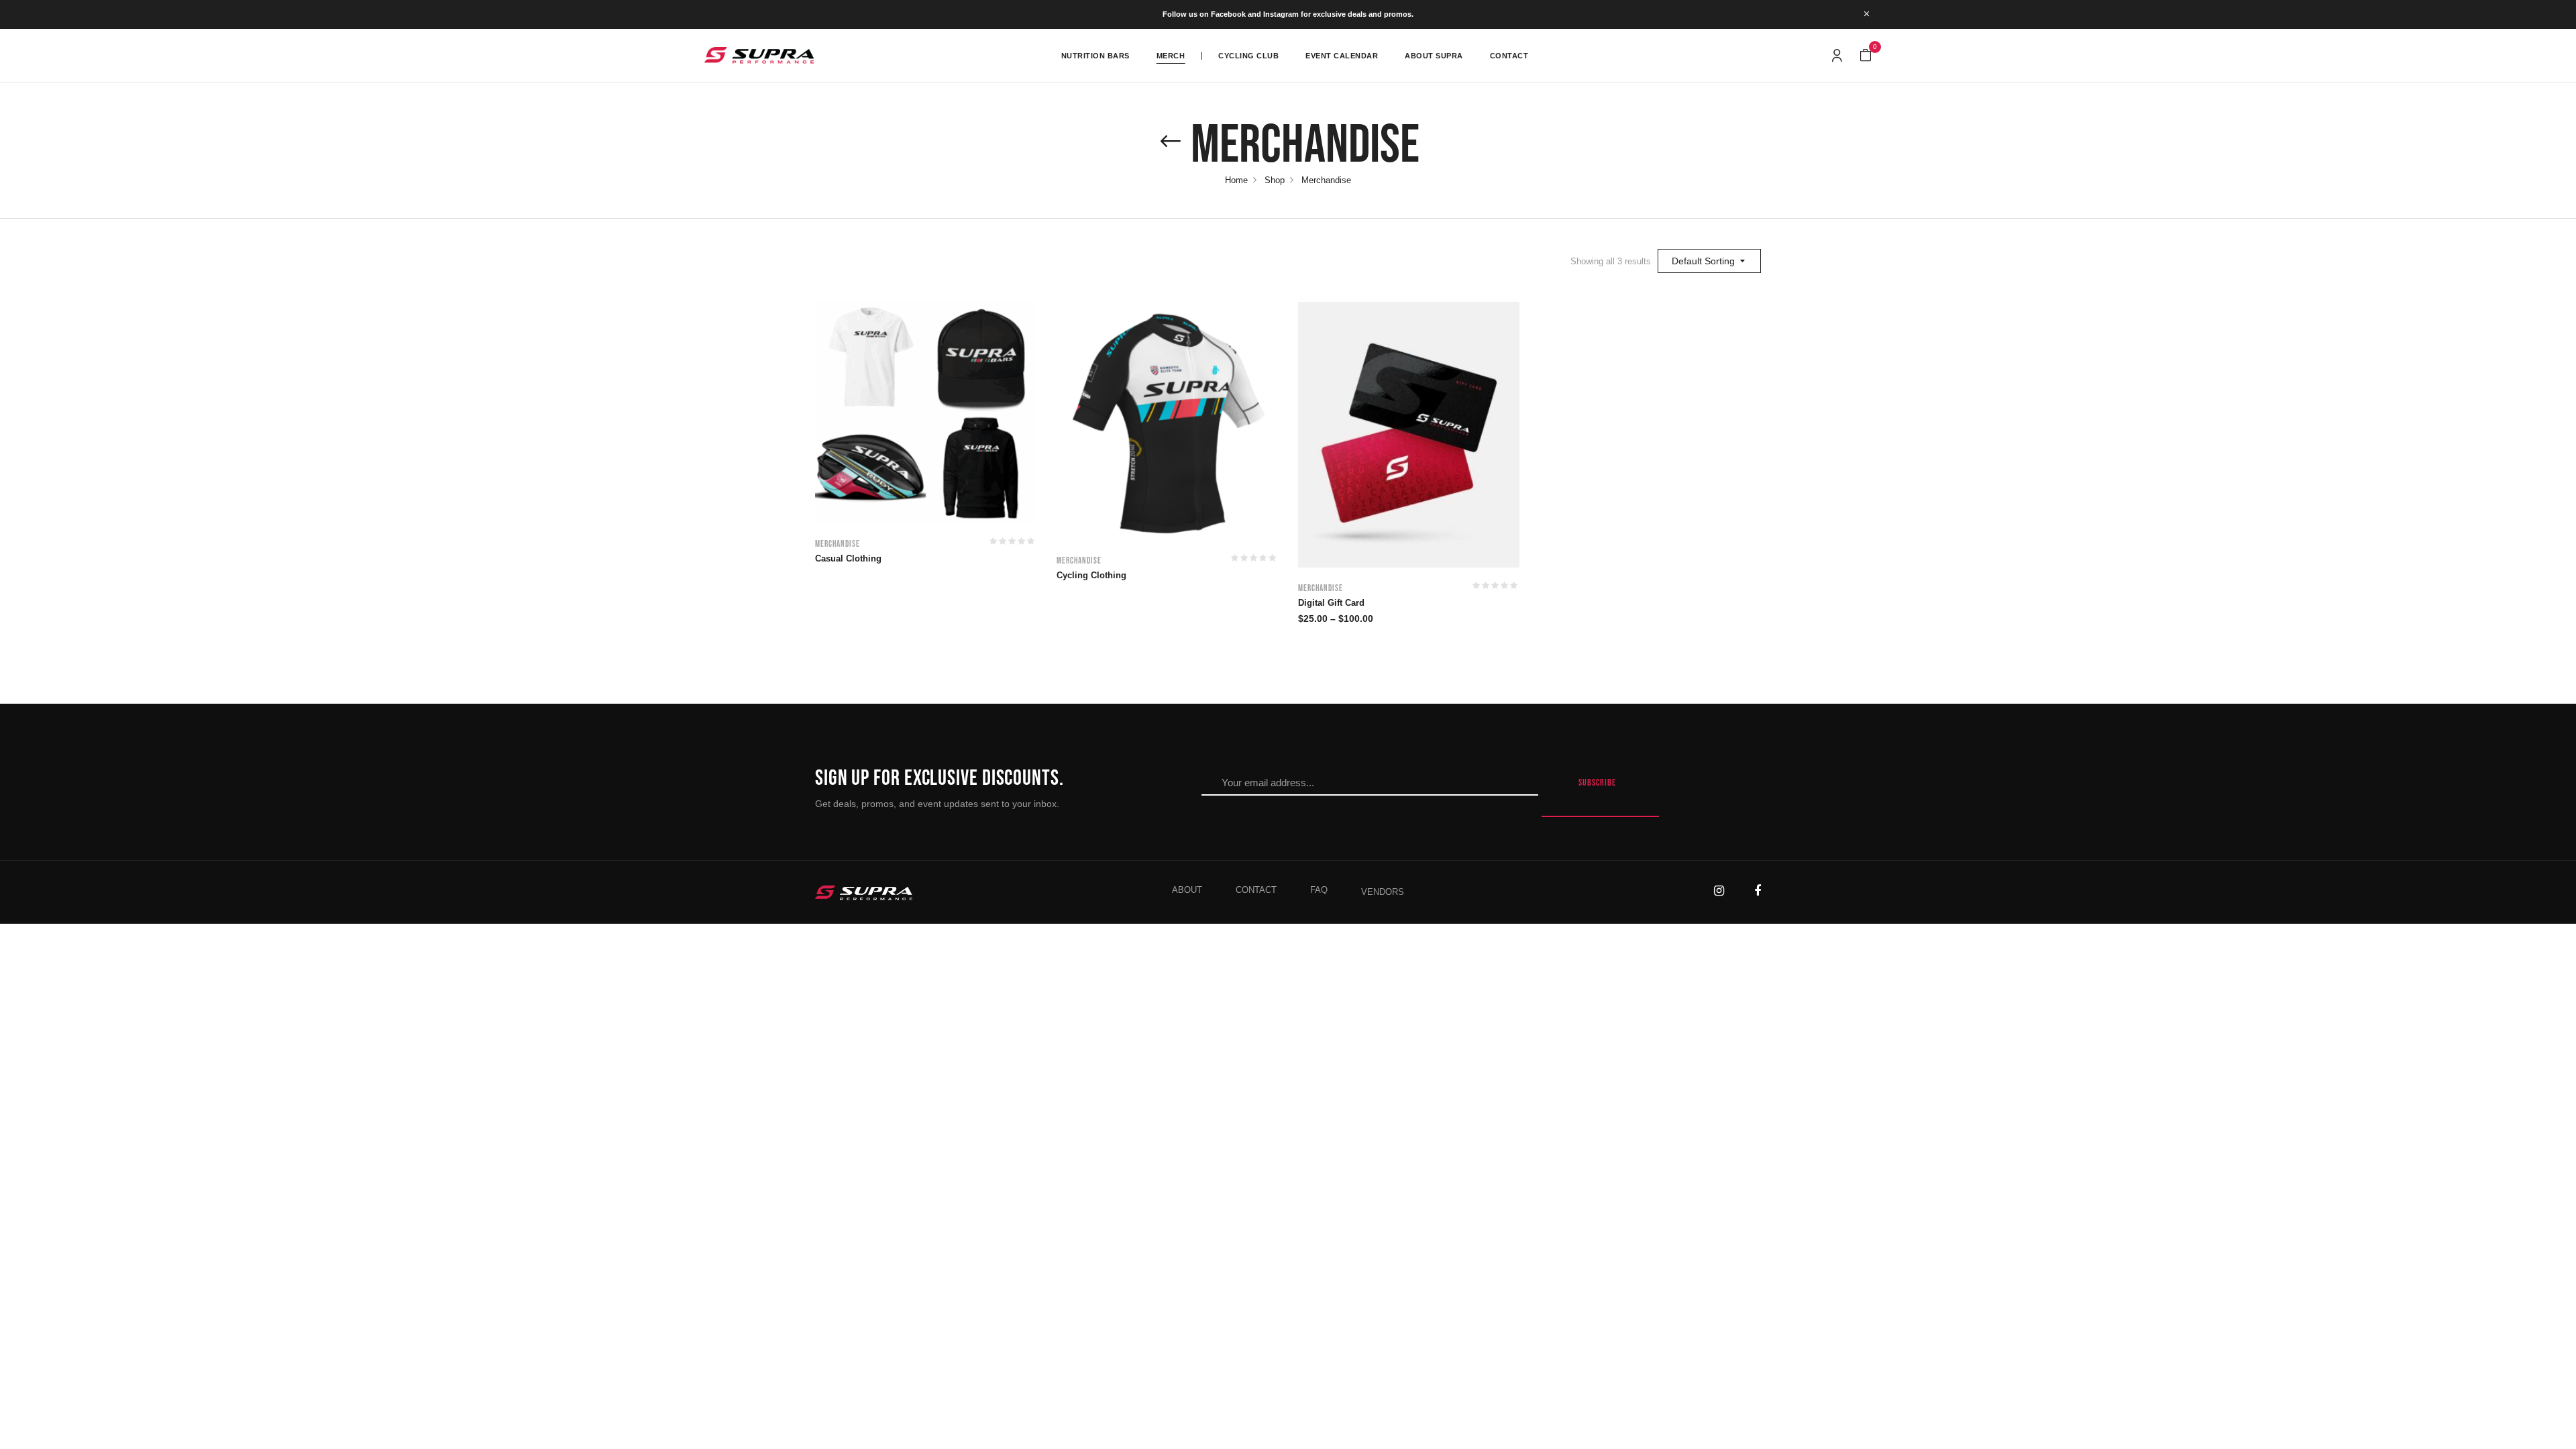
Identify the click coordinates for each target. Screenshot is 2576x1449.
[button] (1866, 56)
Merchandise (838, 544)
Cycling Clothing (1091, 575)
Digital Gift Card (1331, 603)
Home (1236, 180)
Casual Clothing (848, 558)
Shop (1275, 180)
